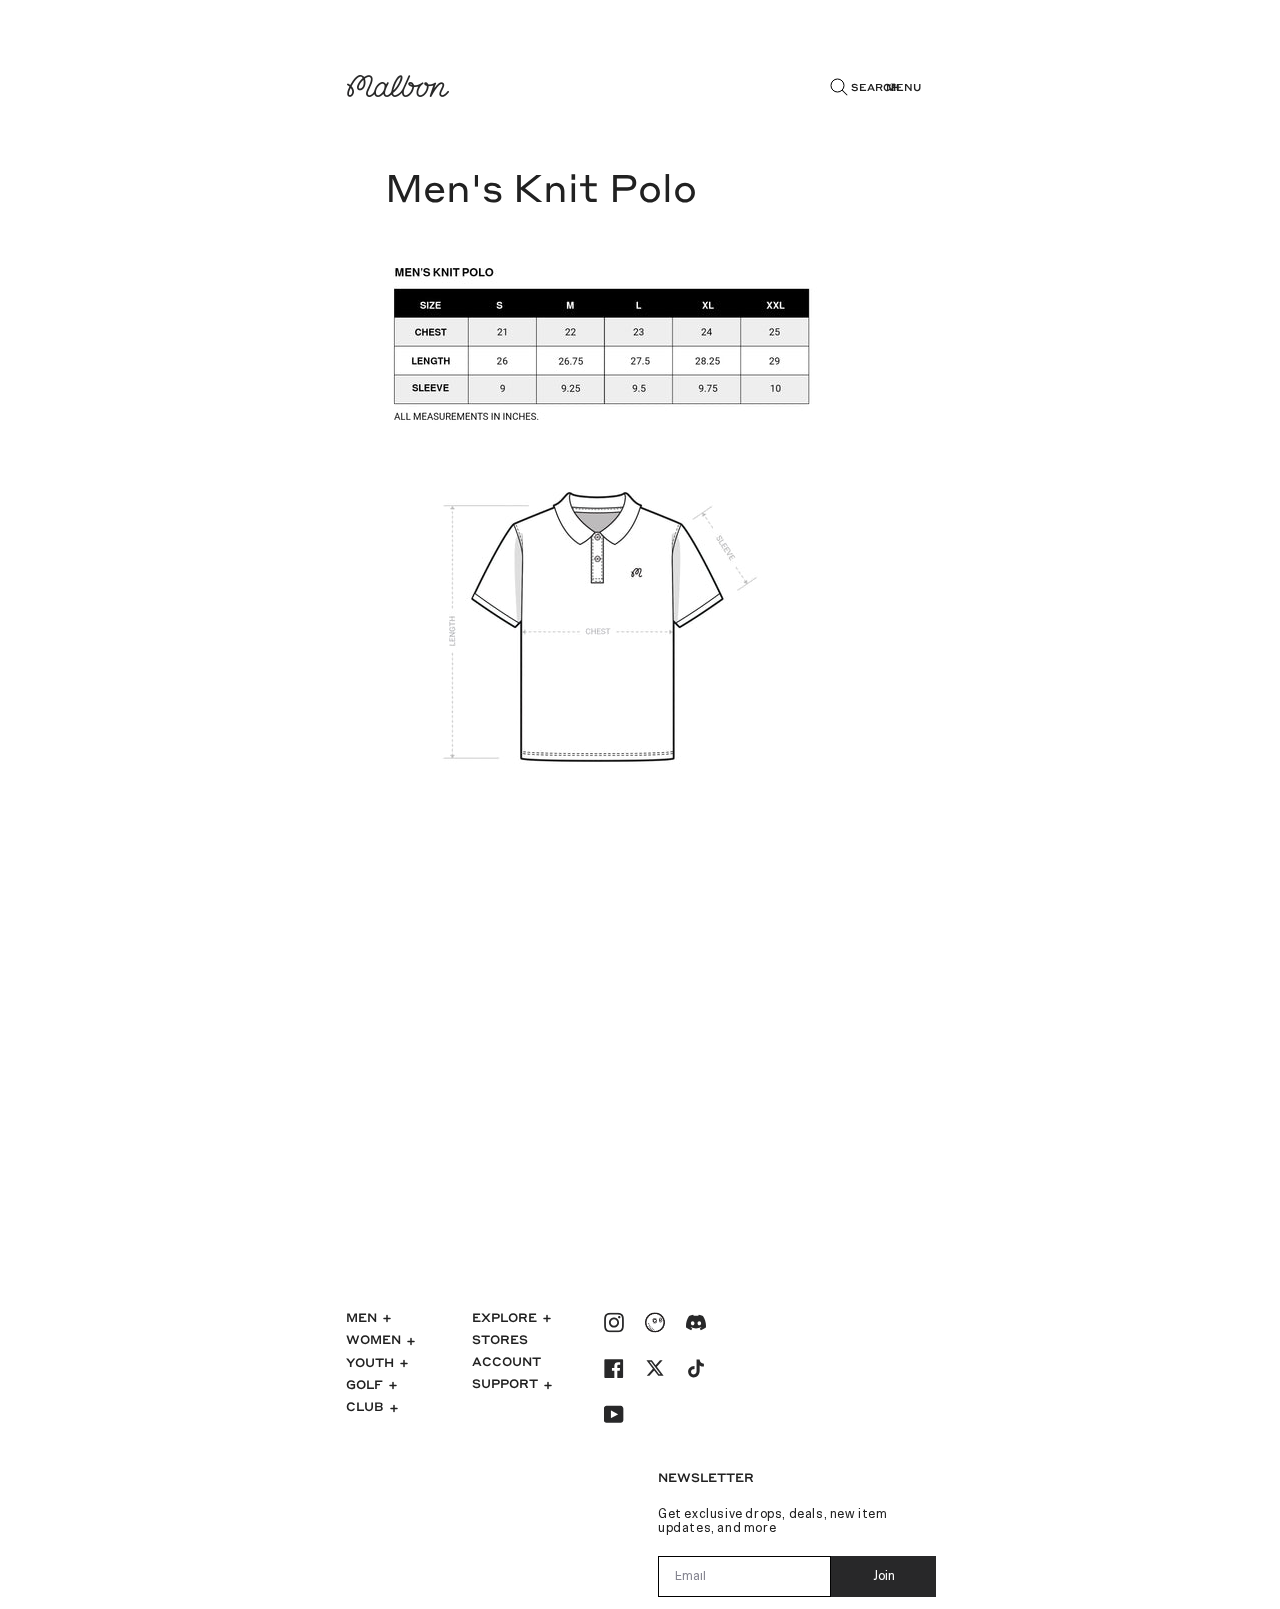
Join (884, 1577)
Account (506, 1361)
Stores (500, 1339)
